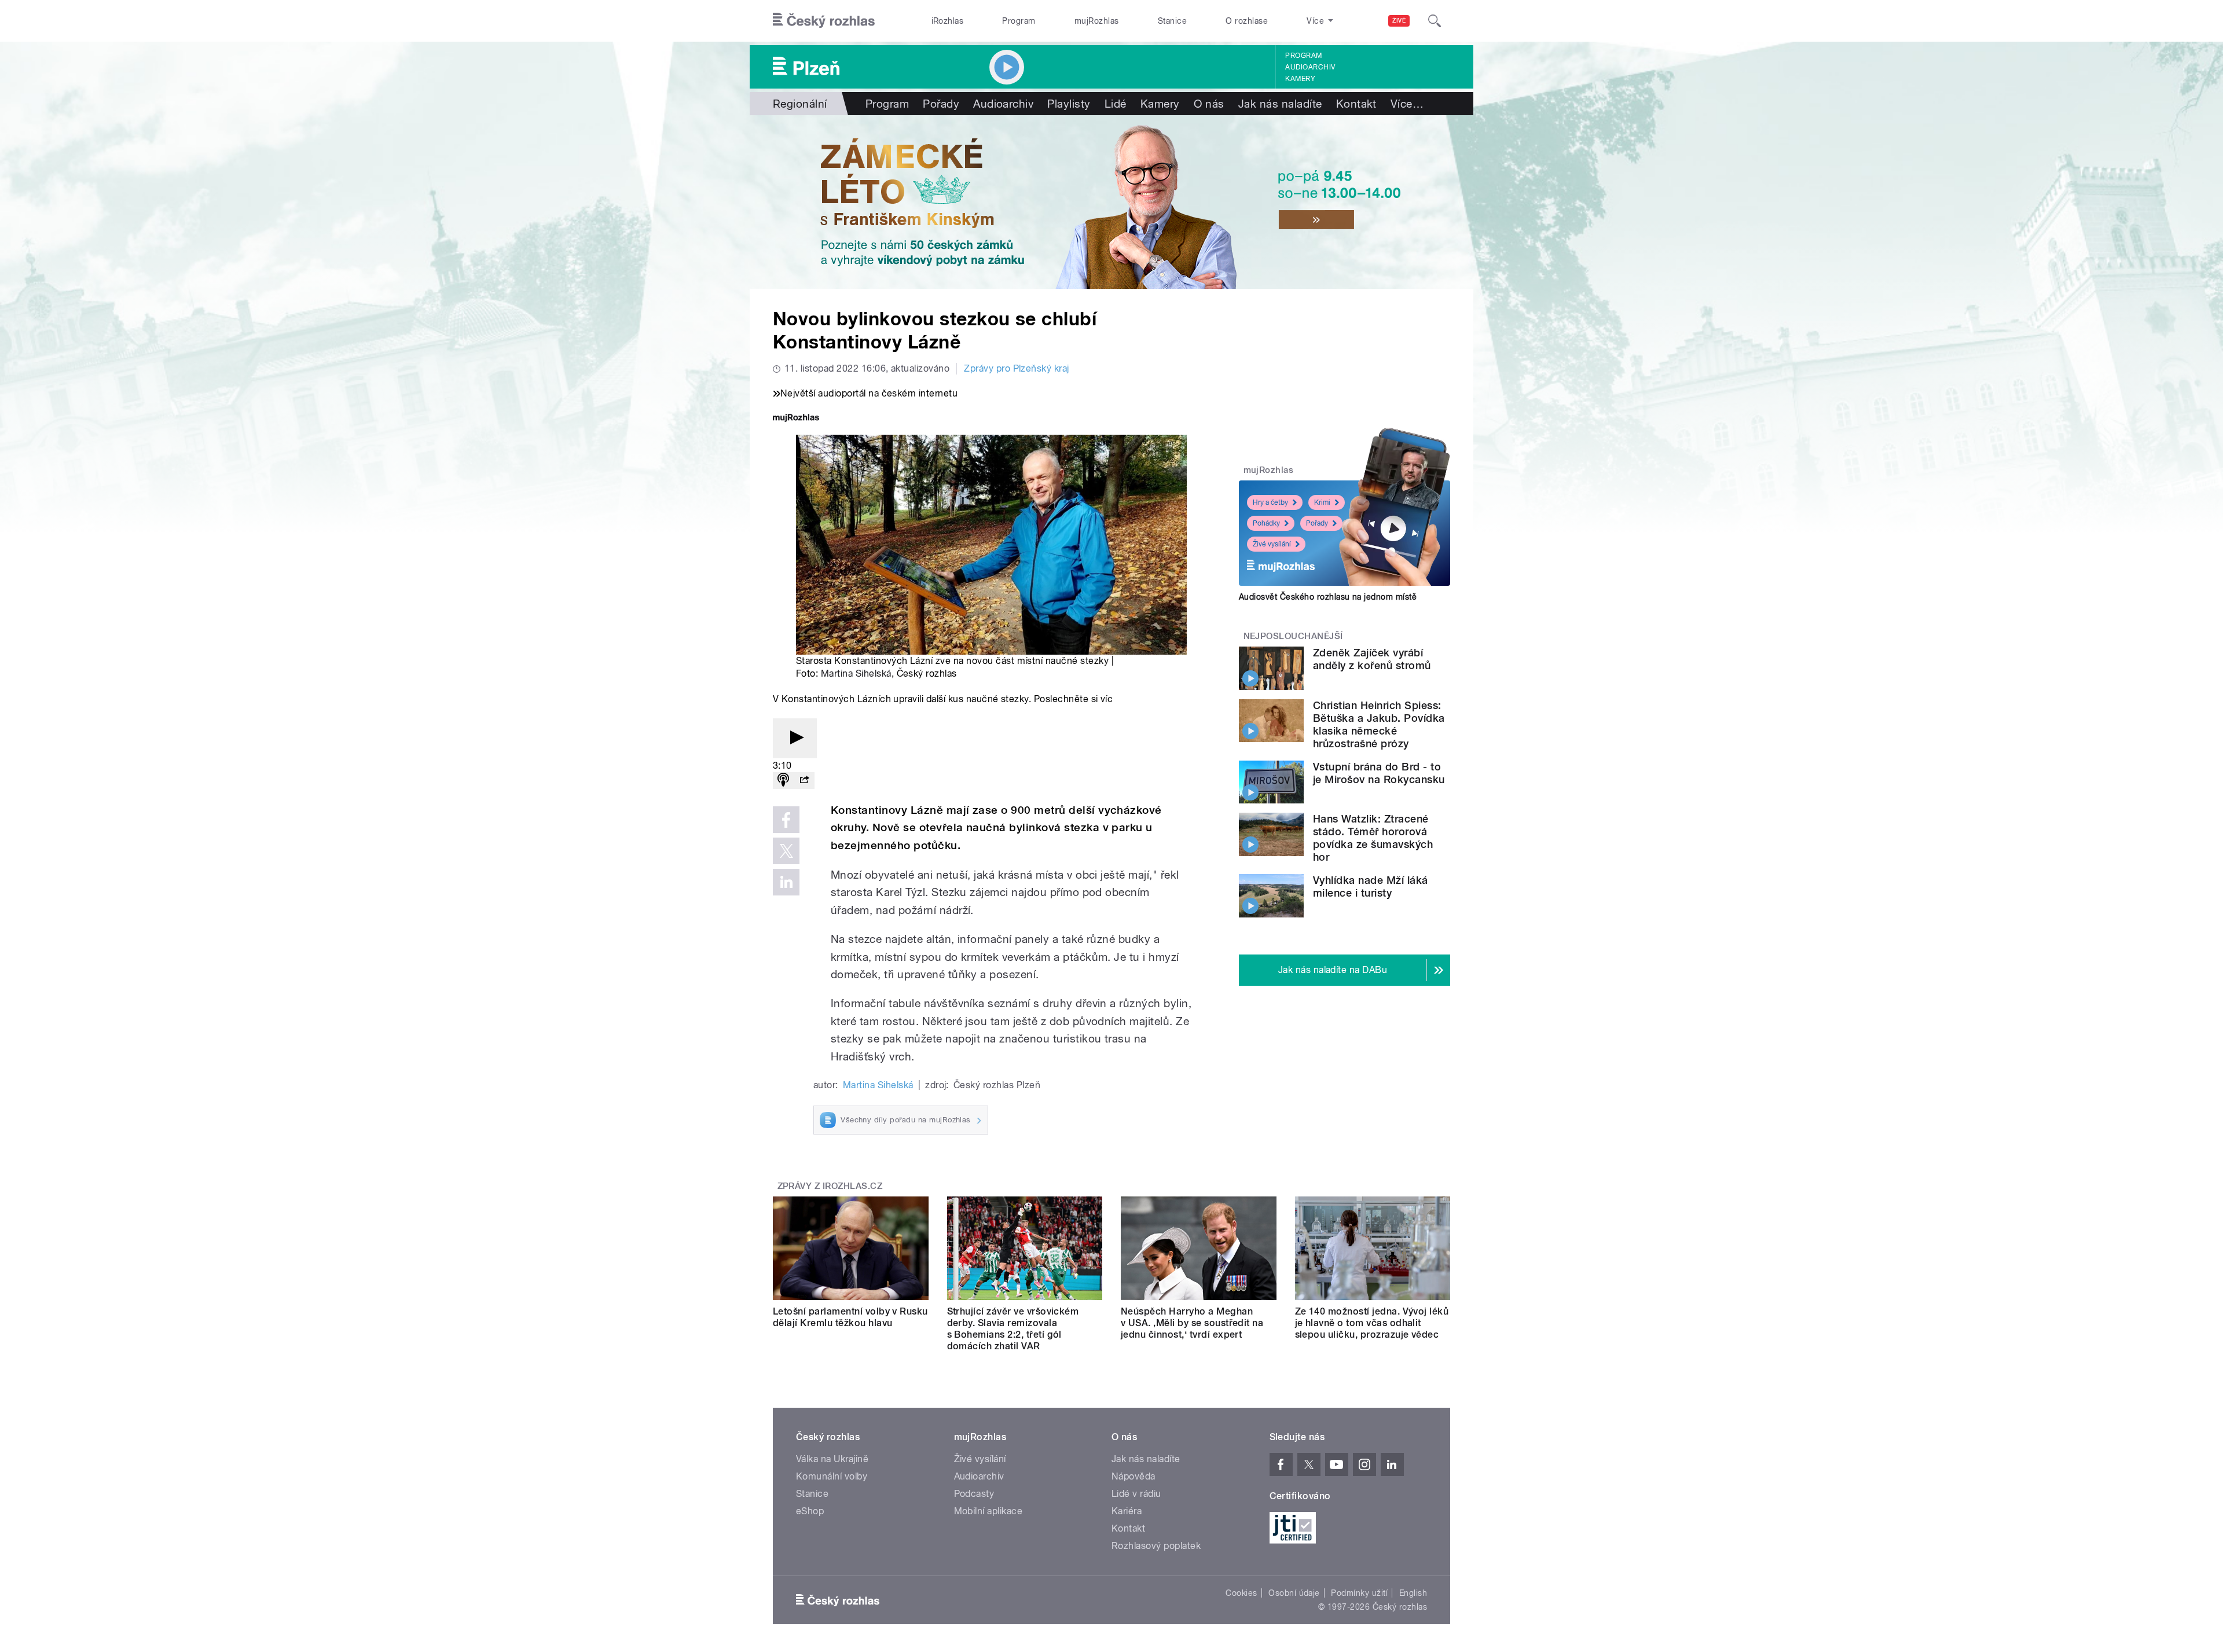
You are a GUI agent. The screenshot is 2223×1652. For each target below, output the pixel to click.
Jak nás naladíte (1280, 104)
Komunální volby (832, 1476)
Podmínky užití (1359, 1593)
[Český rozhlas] (824, 21)
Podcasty (974, 1494)
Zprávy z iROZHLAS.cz (830, 1186)
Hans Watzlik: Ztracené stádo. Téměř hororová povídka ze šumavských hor (1373, 838)
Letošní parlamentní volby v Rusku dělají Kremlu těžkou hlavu (850, 1317)
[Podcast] (783, 781)
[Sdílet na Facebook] (786, 820)
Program (1019, 21)
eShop (810, 1511)
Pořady (941, 104)
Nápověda (1133, 1476)
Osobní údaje (1294, 1593)
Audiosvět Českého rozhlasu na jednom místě (1328, 597)
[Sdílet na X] (786, 851)
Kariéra (1127, 1511)
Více (1407, 104)
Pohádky (1266, 523)
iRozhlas (948, 21)
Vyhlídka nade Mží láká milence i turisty (1371, 886)
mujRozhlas (1097, 21)
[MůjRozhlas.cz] (796, 419)
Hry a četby (1270, 502)
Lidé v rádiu (1136, 1494)
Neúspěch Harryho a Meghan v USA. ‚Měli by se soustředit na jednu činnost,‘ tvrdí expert (1192, 1323)
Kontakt (1356, 104)
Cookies (1241, 1593)
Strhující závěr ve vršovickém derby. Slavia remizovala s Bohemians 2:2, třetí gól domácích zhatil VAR (1013, 1329)
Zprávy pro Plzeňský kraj (1017, 368)
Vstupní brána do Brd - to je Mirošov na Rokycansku (1379, 773)
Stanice (1172, 21)
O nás (1209, 104)
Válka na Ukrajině (832, 1459)
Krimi (1322, 502)
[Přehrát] (795, 738)
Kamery (1300, 79)
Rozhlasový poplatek (1156, 1546)
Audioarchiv (1310, 67)
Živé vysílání (1272, 544)
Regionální (800, 104)
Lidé (1116, 104)
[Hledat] (1435, 21)
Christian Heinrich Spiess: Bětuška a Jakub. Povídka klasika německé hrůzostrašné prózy (1379, 724)
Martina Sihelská (856, 673)
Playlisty (1069, 104)
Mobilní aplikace (988, 1511)
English (1413, 1593)
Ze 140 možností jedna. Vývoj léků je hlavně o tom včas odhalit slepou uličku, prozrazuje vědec (1372, 1323)
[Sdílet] (804, 781)
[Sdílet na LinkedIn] (786, 882)
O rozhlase (1247, 21)
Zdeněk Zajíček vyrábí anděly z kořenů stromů (1372, 659)
